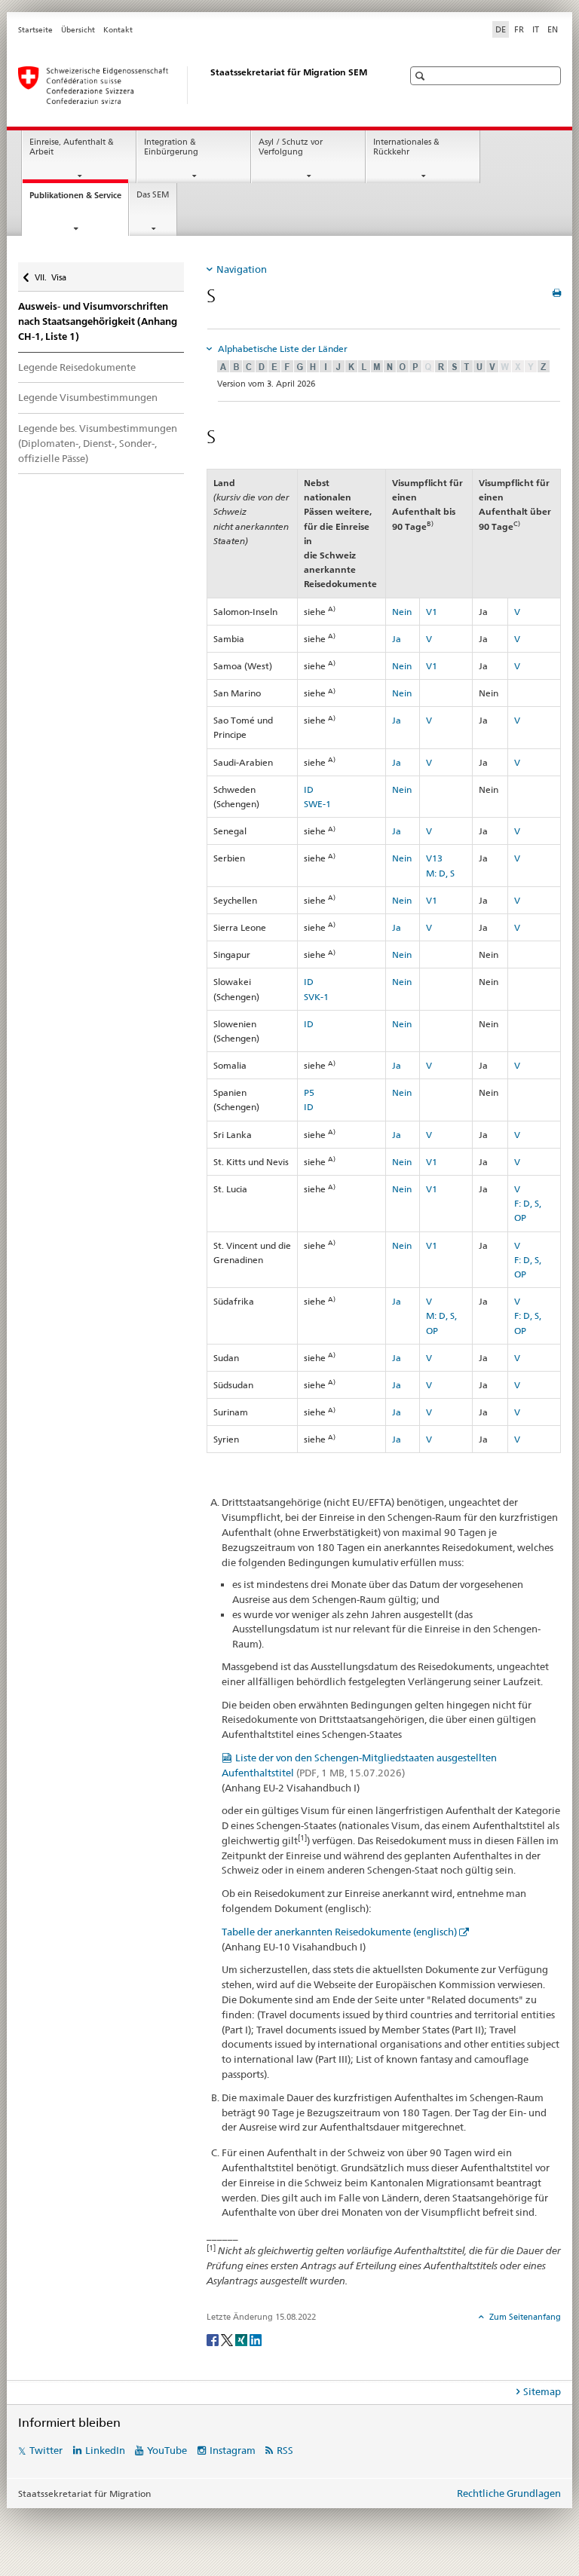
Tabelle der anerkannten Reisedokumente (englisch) (339, 1932)
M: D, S (440, 873)
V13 (434, 858)
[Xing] (242, 2339)
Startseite (35, 30)
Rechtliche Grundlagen (509, 2493)
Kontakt (118, 30)
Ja (397, 639)
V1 (432, 612)
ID (309, 789)
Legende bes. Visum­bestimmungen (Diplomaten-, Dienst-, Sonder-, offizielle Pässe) (98, 443)
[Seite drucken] (557, 293)
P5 (309, 1092)
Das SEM (153, 195)
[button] (422, 76)
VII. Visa (50, 272)
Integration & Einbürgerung (171, 147)
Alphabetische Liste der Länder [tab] (282, 349)
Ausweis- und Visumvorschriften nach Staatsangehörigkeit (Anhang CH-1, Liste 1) (98, 321)
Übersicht (78, 30)
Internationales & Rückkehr (406, 147)
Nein (402, 612)
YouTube (167, 2450)
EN (553, 29)
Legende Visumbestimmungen (88, 397)
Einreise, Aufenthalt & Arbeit (72, 147)
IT (536, 29)
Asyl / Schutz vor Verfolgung (291, 147)
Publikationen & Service (79, 199)
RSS (285, 2450)
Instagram (233, 2450)
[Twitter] (228, 2339)
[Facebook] (214, 2339)
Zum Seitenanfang (524, 2317)
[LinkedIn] (256, 2339)
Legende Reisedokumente (77, 367)
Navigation (242, 269)
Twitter (46, 2450)
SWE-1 (317, 804)
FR (519, 29)
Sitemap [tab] (542, 2391)
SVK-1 (316, 997)
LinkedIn (105, 2450)
